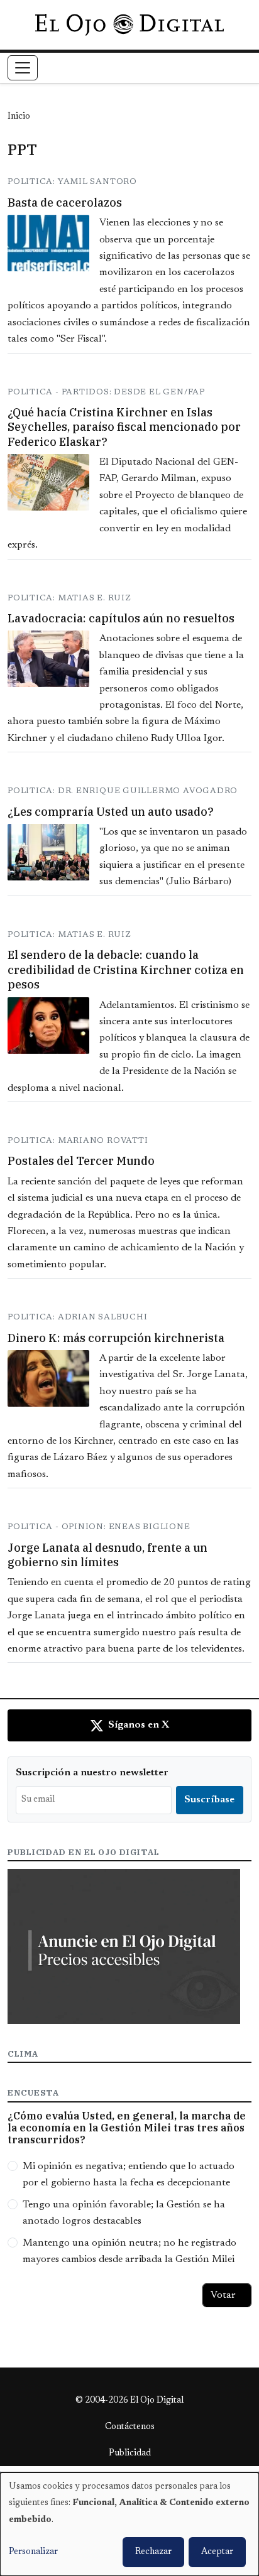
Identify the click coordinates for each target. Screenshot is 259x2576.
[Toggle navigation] (23, 68)
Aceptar (217, 2552)
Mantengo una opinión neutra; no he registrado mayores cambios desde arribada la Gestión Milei (129, 2251)
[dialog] (129, 2524)
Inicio (19, 117)
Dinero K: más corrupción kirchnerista (116, 1338)
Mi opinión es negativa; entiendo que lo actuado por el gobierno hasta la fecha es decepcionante (129, 2175)
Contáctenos (130, 2427)
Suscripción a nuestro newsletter (92, 1773)
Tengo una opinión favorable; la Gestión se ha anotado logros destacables (124, 2213)
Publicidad (130, 2454)
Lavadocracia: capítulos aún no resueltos (121, 618)
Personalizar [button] (33, 2552)
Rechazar (153, 2552)
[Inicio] (129, 24)
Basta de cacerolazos (65, 203)
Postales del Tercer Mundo (81, 1161)
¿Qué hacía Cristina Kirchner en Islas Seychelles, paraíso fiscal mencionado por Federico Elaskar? (124, 427)
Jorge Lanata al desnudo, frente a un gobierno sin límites (107, 1555)
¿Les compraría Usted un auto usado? (111, 812)
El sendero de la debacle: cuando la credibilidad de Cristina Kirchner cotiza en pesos (126, 970)
